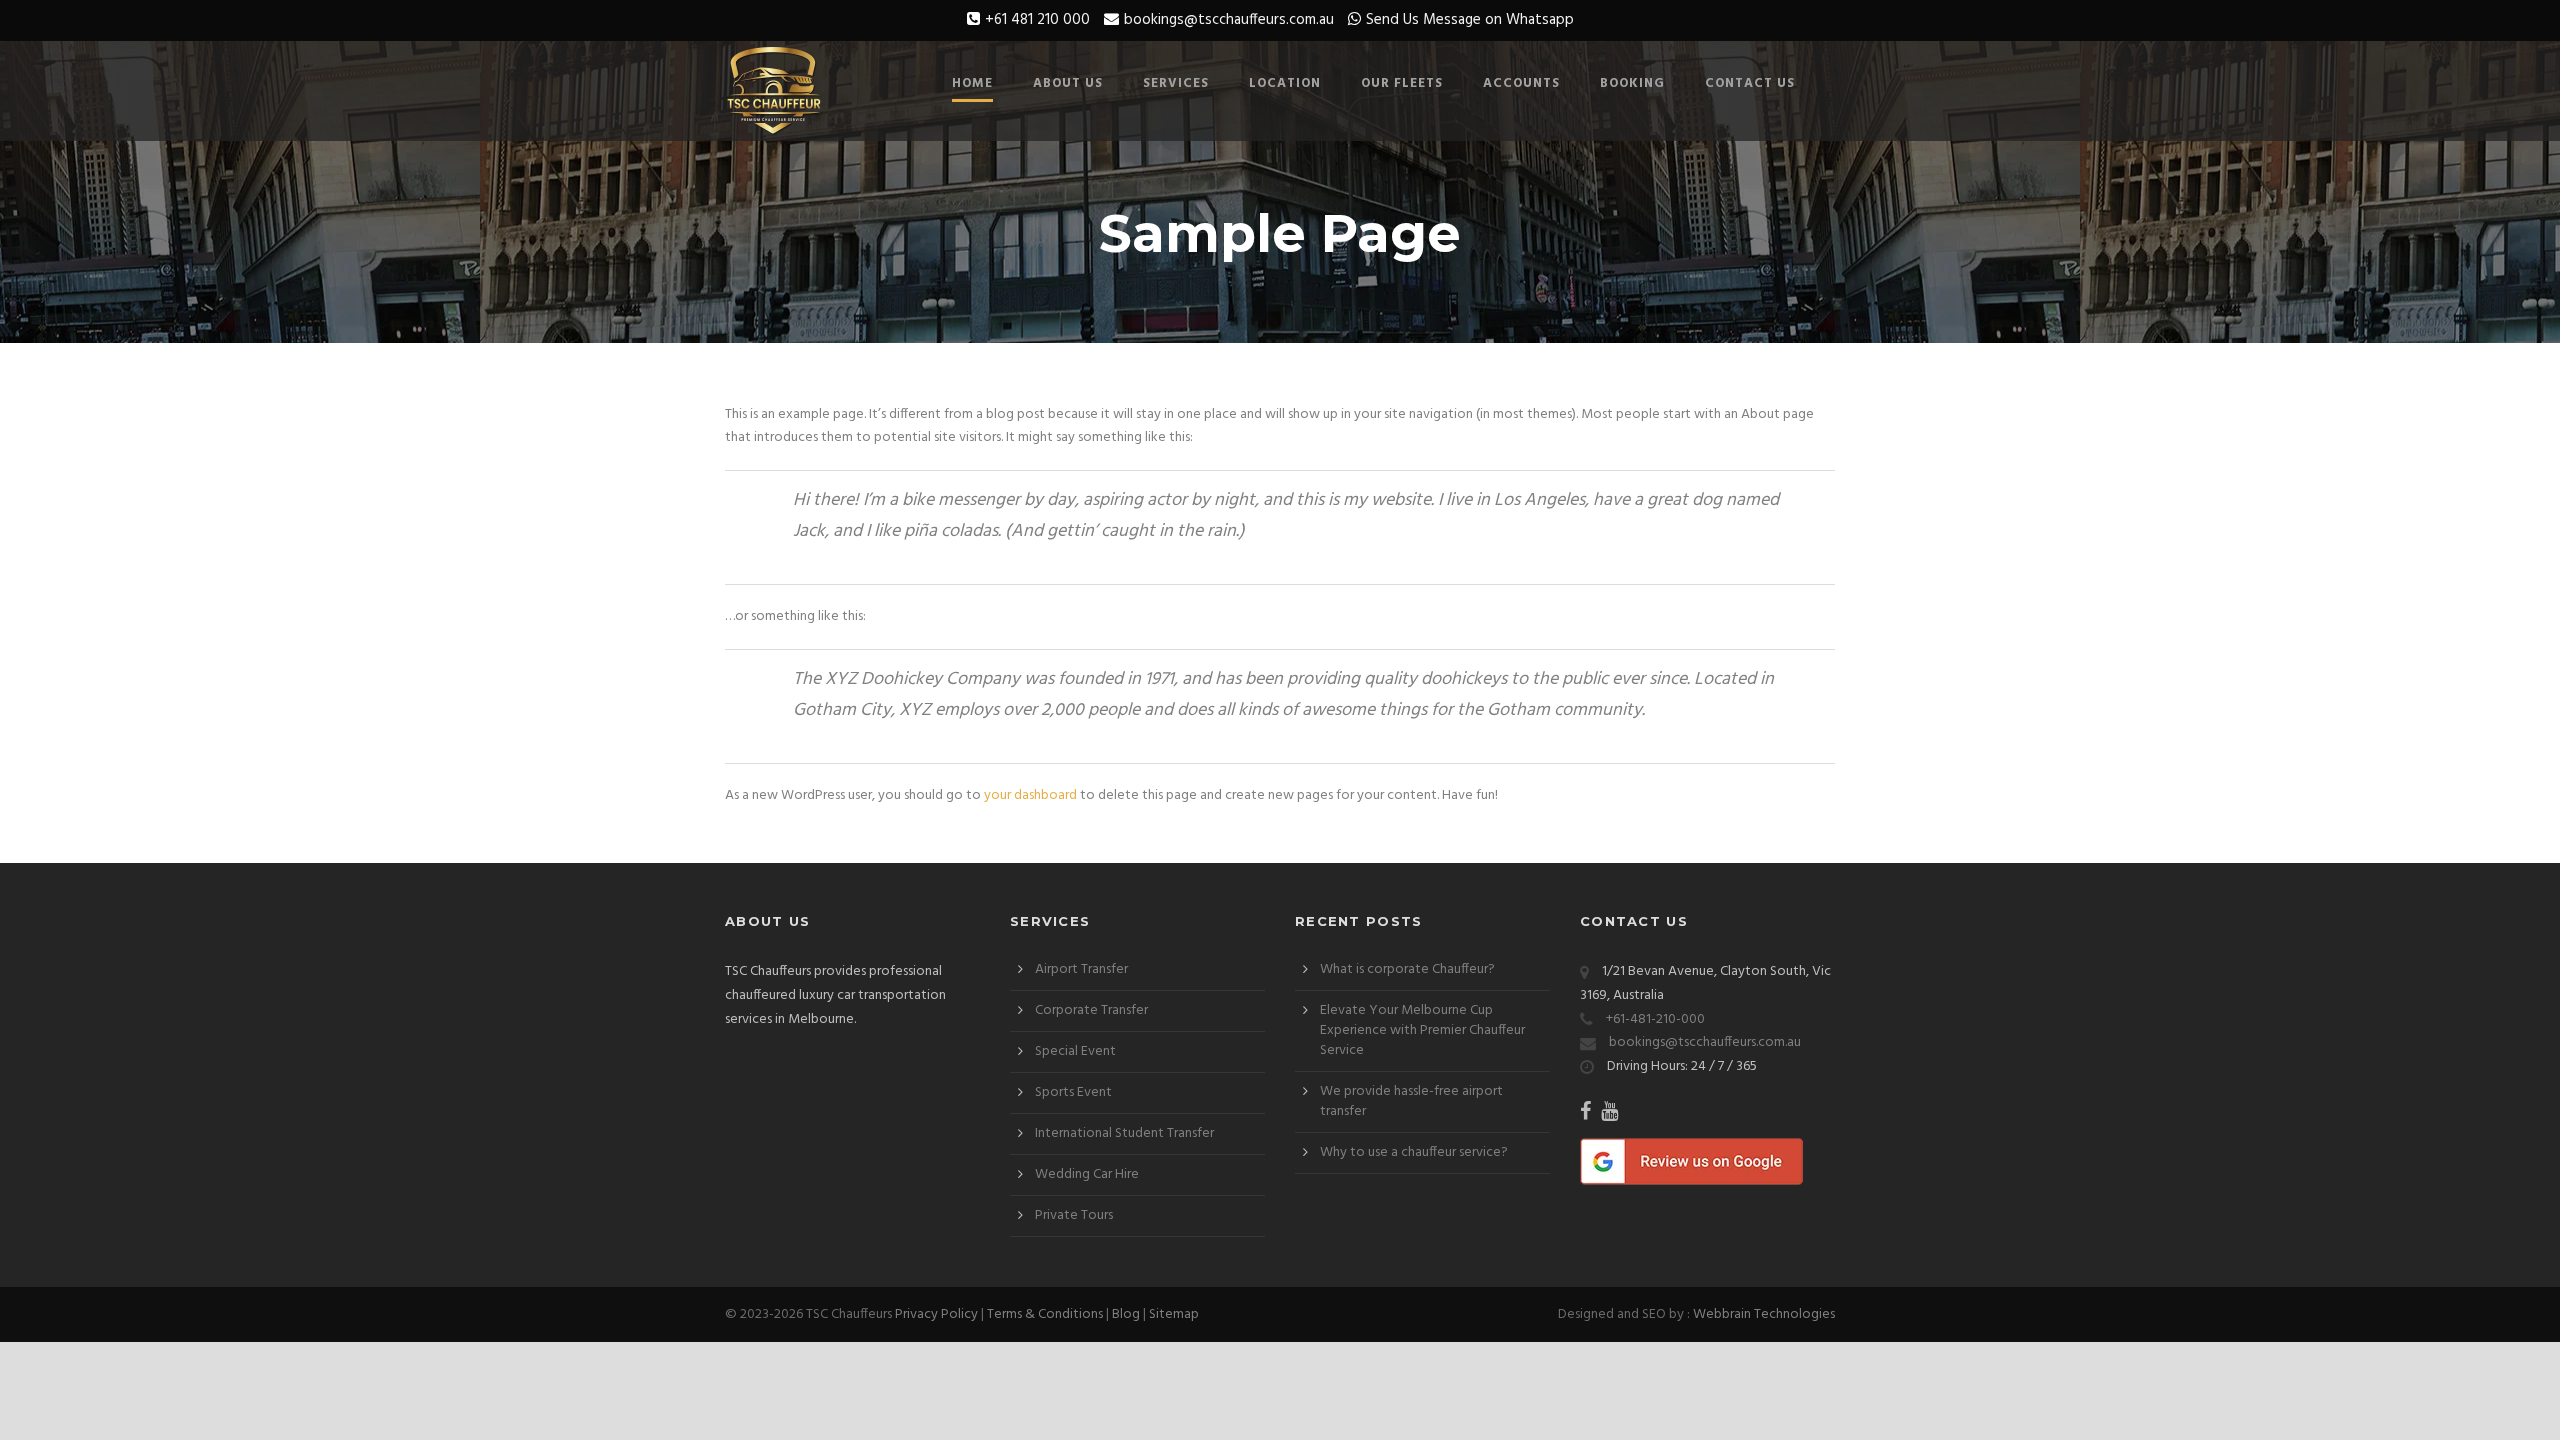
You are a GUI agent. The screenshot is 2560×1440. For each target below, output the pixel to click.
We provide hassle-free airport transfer (1411, 1101)
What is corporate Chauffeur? (1407, 969)
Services (1176, 83)
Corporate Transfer (1091, 1010)
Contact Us (1750, 83)
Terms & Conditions (1045, 1314)
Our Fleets (1402, 83)
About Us (1068, 83)
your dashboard (1030, 795)
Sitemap (1174, 1314)
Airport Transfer (1081, 969)
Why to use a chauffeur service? (1414, 1152)
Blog (1126, 1314)
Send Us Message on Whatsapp (1470, 20)
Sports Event (1073, 1092)
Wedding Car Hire (1087, 1174)
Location (1285, 83)
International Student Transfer (1124, 1133)
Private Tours (1074, 1215)
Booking (1632, 83)
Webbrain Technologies (1764, 1314)
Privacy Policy (936, 1314)
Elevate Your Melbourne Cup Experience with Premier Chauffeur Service (1422, 1030)
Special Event (1075, 1051)
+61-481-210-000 (1655, 1019)
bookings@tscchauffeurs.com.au (1229, 20)
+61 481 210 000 (1037, 20)
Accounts (1521, 83)
